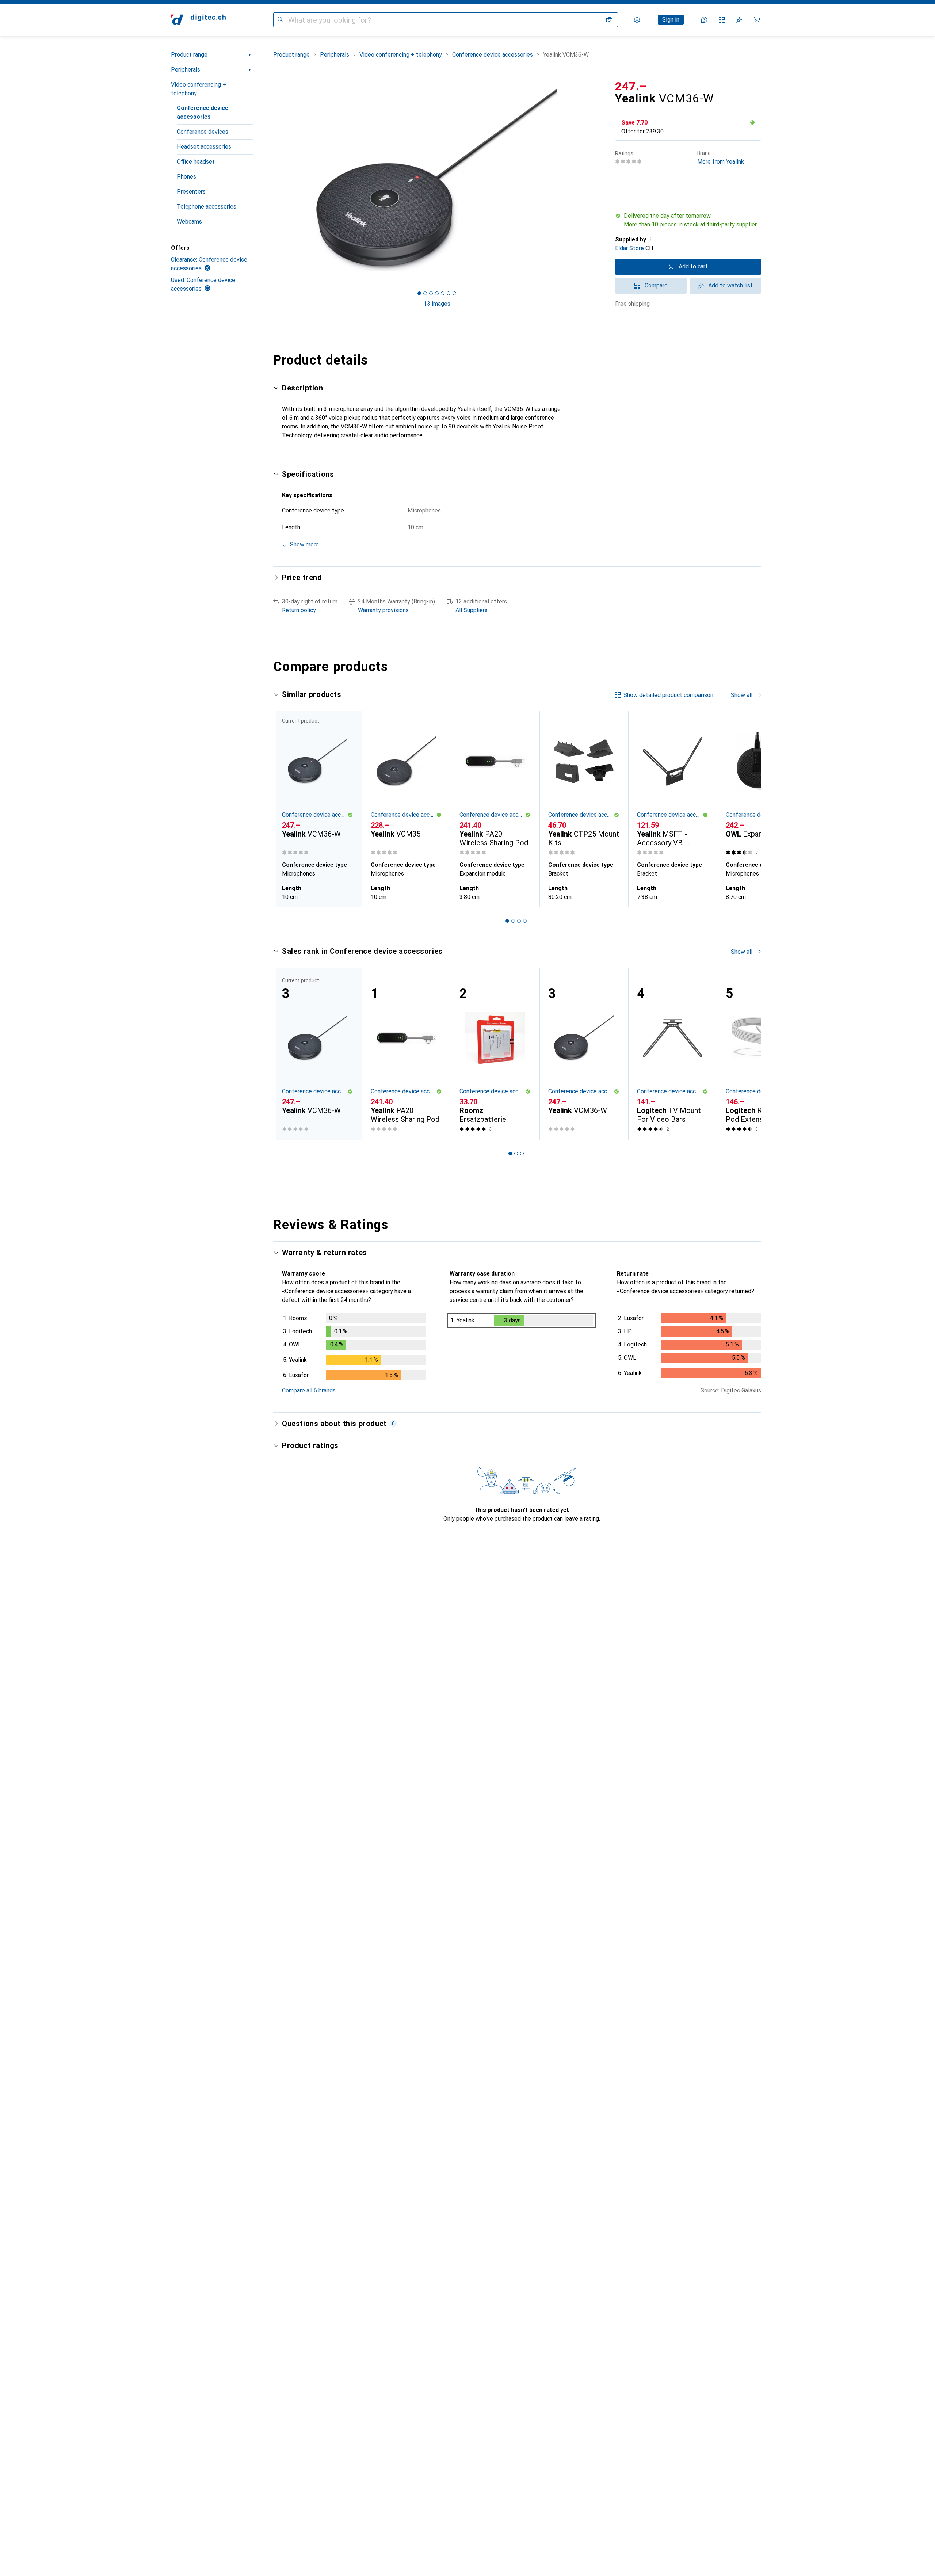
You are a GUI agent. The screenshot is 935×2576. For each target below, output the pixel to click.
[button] (752, 122)
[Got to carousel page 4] (437, 293)
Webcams (189, 222)
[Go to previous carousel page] (286, 809)
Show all (742, 695)
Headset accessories (204, 147)
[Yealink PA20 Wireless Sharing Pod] (495, 784)
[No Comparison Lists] (722, 20)
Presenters (191, 192)
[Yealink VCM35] (406, 784)
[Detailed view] (354, 1348)
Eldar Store (629, 248)
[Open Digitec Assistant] (704, 20)
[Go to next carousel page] (748, 809)
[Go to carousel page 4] (525, 921)
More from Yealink (721, 158)
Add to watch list (730, 285)
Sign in (671, 20)
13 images (437, 304)
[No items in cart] (757, 20)
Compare (656, 285)
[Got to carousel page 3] (431, 293)
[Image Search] (609, 20)
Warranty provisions (383, 610)
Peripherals (186, 70)
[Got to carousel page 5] (443, 293)
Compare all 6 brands (309, 1390)
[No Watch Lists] (739, 20)
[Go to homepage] (198, 20)
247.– (631, 86)
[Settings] (637, 20)
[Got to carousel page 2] (425, 293)
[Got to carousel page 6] (449, 293)
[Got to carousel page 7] (454, 293)
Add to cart (693, 266)
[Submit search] (280, 20)
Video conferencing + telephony (199, 89)
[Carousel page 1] (419, 293)
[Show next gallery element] (602, 180)
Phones (186, 177)
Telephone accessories (207, 207)
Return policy (299, 610)
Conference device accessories (203, 112)
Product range (189, 55)
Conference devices (203, 132)
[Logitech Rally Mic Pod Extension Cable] (761, 1054)
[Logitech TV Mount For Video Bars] (673, 1054)
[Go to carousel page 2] (513, 921)
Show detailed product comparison (668, 695)
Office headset (196, 162)
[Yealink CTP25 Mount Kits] (584, 784)
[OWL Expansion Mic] (761, 784)
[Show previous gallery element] (272, 180)
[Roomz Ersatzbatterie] (495, 1054)
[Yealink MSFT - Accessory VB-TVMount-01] (673, 784)
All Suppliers (472, 610)
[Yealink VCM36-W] (584, 1054)
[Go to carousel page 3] (519, 921)
